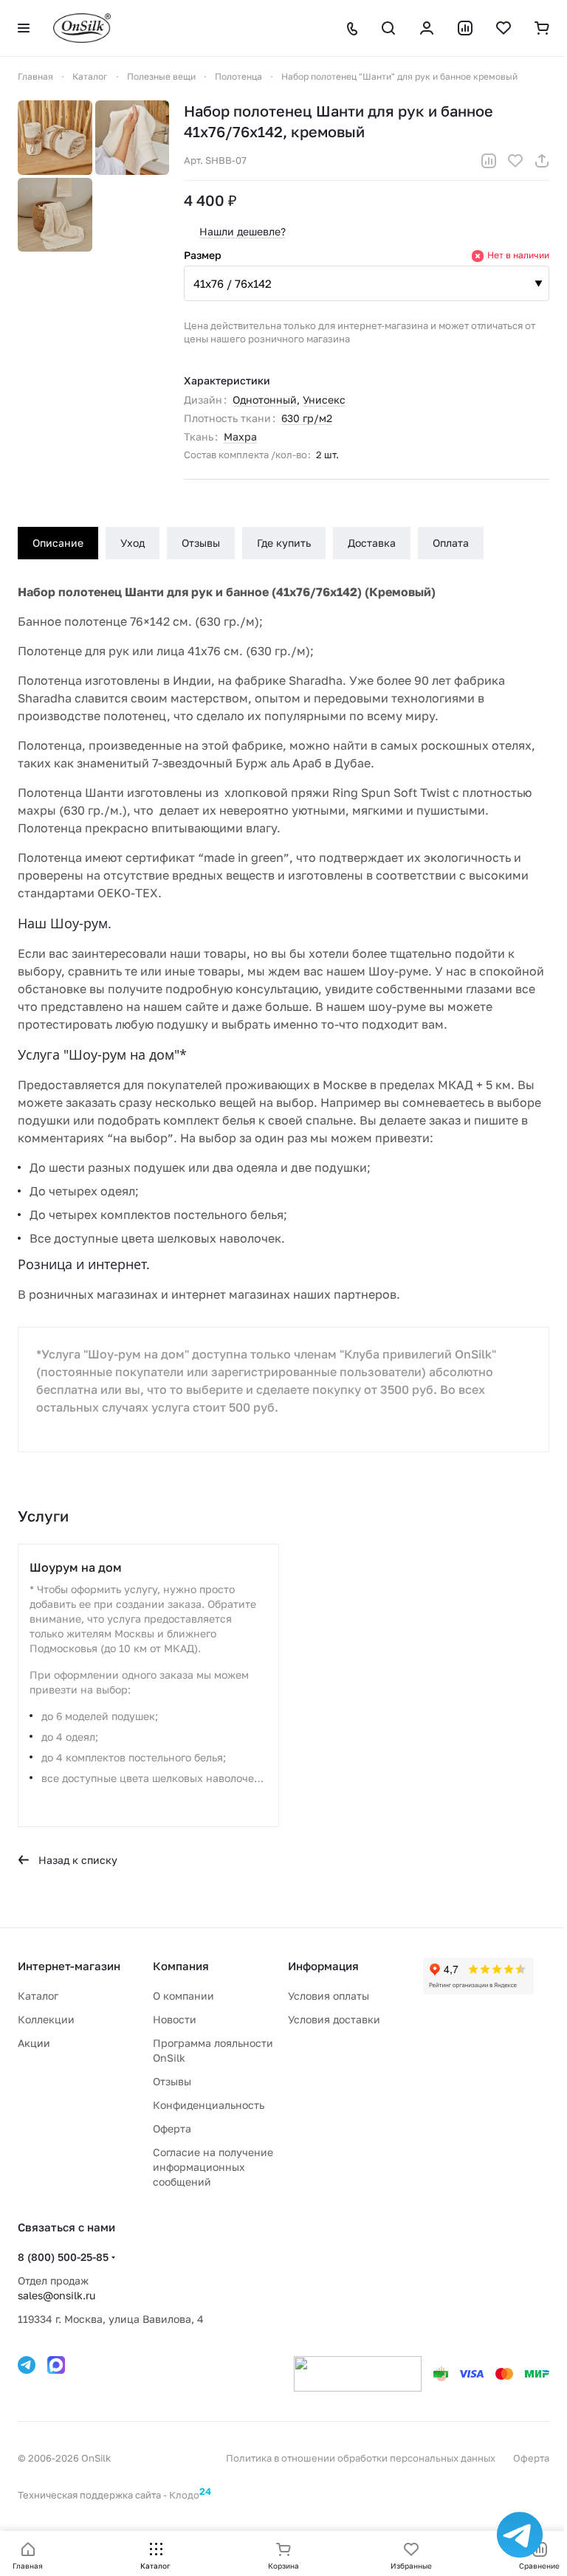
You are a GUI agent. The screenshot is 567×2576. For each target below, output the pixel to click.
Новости (175, 2019)
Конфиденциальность (209, 2105)
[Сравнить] (489, 161)
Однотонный (265, 400)
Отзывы (201, 543)
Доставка (372, 543)
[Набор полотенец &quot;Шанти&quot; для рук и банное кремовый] (55, 138)
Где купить (284, 543)
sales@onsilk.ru (56, 2295)
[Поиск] (388, 28)
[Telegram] (27, 2365)
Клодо (190, 2495)
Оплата (451, 543)
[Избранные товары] (504, 28)
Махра (240, 436)
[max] (56, 2365)
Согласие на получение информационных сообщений (213, 2167)
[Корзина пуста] (542, 28)
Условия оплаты (329, 1996)
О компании (183, 1996)
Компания (181, 1966)
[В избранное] (515, 161)
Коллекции (46, 2019)
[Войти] (427, 28)
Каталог (38, 1996)
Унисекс (324, 400)
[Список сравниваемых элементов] (465, 28)
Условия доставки (334, 2019)
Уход (133, 543)
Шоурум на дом (76, 1567)
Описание (58, 543)
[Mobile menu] (24, 28)
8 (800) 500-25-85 (63, 2257)
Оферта (172, 2128)
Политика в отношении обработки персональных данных (361, 2458)
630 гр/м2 (307, 418)
